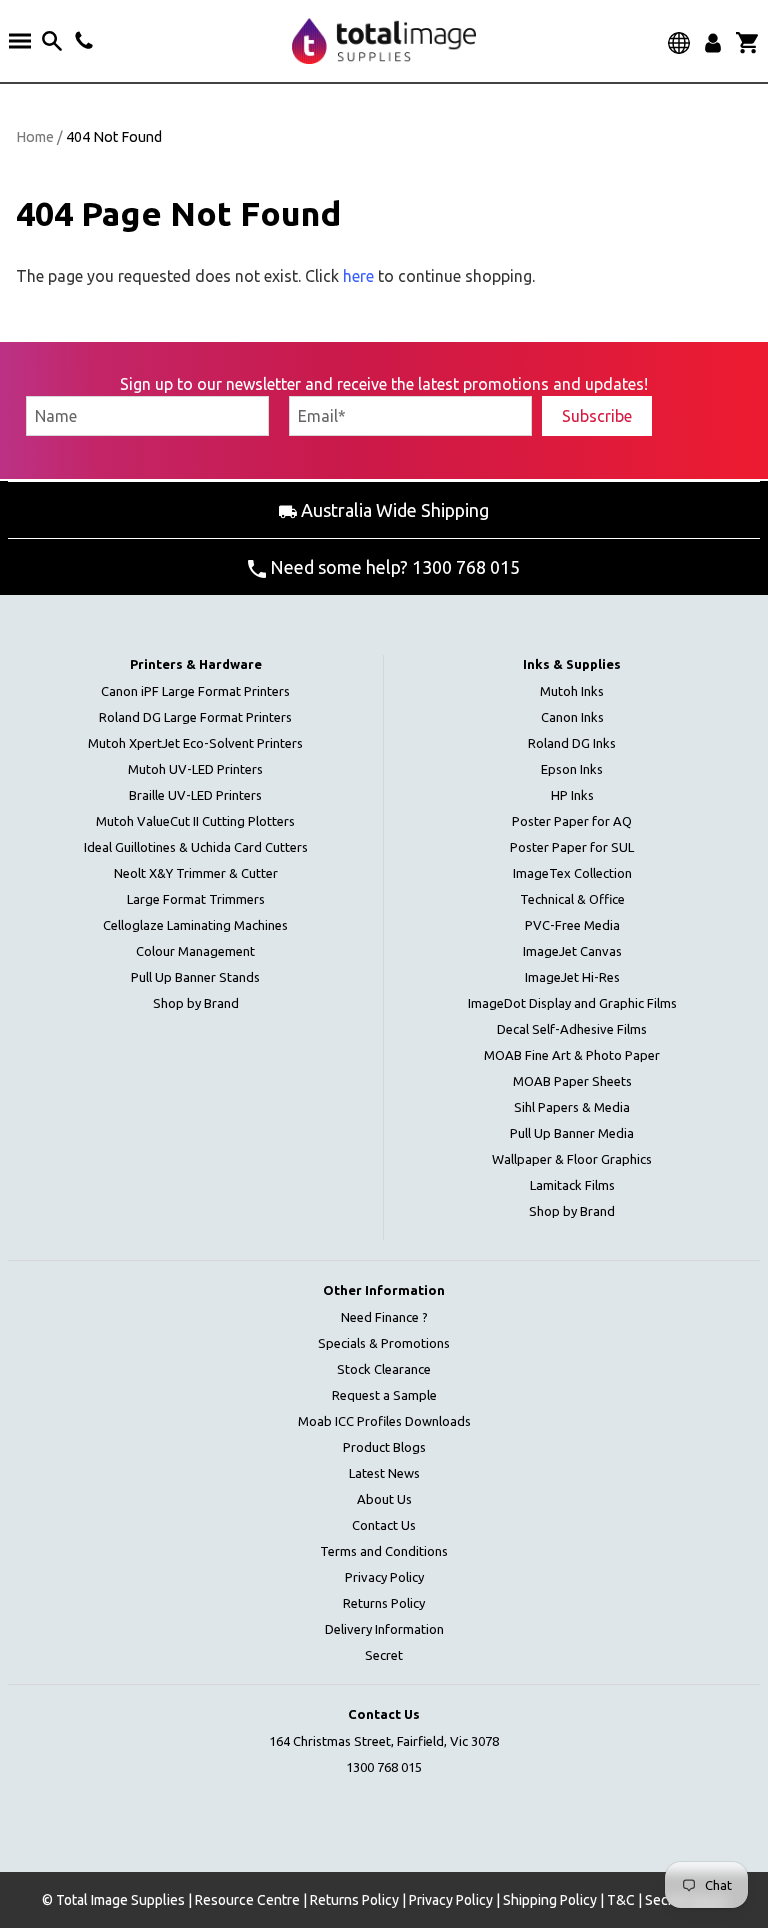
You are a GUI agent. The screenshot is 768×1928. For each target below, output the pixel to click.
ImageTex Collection (572, 873)
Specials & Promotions (384, 1343)
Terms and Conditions (384, 1551)
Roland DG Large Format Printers (195, 717)
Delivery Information (384, 1629)
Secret (384, 1655)
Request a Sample (384, 1395)
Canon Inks (572, 717)
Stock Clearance (384, 1369)
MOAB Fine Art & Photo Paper (572, 1055)
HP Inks (572, 795)
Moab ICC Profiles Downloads (384, 1421)
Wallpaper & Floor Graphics (572, 1159)
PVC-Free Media (572, 925)
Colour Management (195, 951)
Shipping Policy (550, 1900)
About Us (384, 1499)
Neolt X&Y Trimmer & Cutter (196, 873)
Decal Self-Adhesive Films (572, 1029)
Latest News (384, 1473)
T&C (621, 1900)
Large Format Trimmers (196, 899)
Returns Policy (384, 1603)
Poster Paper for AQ (572, 821)
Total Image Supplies (120, 1900)
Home (35, 137)
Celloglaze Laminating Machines (195, 925)
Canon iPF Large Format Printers (195, 691)
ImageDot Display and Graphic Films (572, 1003)
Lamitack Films (572, 1185)
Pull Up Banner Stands (195, 977)
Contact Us (384, 1525)
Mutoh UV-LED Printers (195, 769)
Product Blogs (384, 1447)
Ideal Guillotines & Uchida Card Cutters (196, 847)
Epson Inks (572, 769)
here (358, 276)
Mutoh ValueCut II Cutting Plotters (195, 821)
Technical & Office (572, 899)
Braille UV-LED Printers (195, 795)
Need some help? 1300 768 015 (393, 567)
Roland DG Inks (572, 743)
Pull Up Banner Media (572, 1133)
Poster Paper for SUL (572, 847)
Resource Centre (247, 1900)
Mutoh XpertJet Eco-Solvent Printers (195, 743)
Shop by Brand (196, 1003)
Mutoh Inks (572, 691)
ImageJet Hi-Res (572, 977)
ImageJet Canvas (572, 951)
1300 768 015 (384, 1767)
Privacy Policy (384, 1577)
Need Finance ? (384, 1317)
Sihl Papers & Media (572, 1107)
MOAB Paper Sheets (572, 1081)
